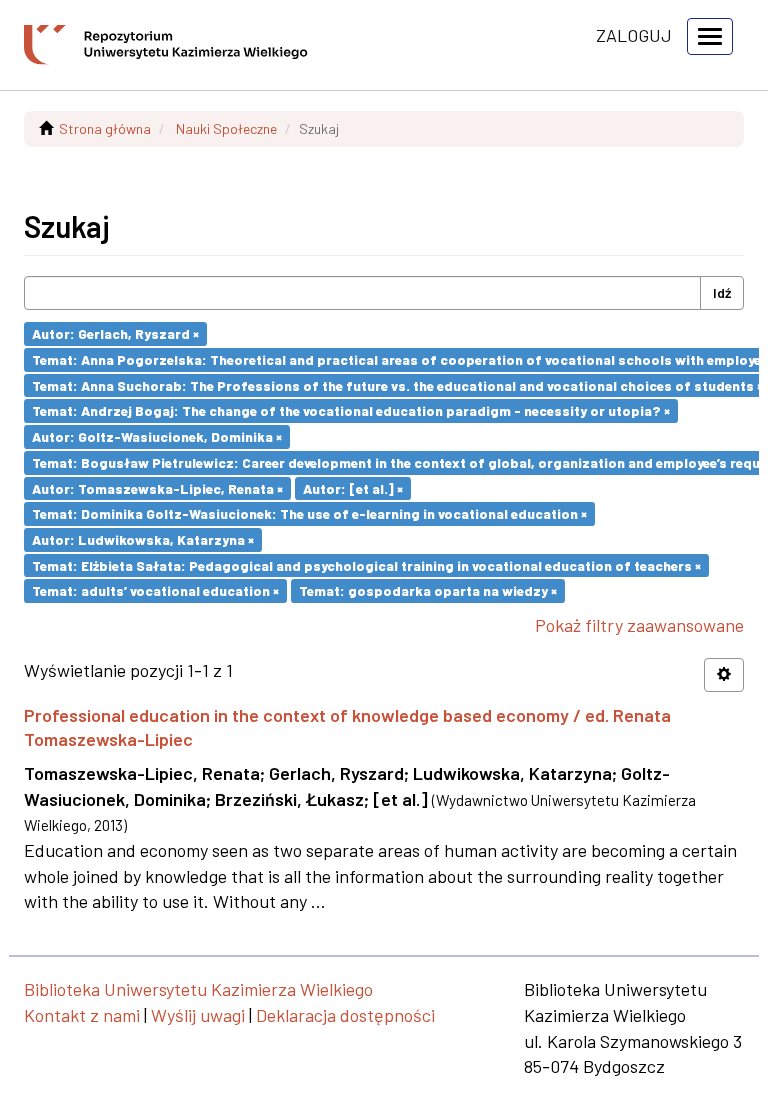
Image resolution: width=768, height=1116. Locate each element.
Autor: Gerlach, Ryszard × (115, 333)
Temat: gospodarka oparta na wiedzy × (428, 590)
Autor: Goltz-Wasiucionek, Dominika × (157, 436)
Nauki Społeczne (226, 128)
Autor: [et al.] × (353, 487)
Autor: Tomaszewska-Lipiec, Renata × (157, 487)
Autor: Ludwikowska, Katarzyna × (143, 539)
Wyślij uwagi (198, 1015)
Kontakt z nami (82, 1015)
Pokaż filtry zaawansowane (639, 625)
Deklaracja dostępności (345, 1015)
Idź (722, 292)
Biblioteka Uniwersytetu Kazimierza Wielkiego (198, 989)
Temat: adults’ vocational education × (155, 590)
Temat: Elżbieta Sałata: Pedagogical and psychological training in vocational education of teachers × (366, 564)
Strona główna (105, 128)
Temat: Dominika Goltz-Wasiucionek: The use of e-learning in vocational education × (309, 513)
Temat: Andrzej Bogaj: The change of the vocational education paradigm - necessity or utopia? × (351, 410)
